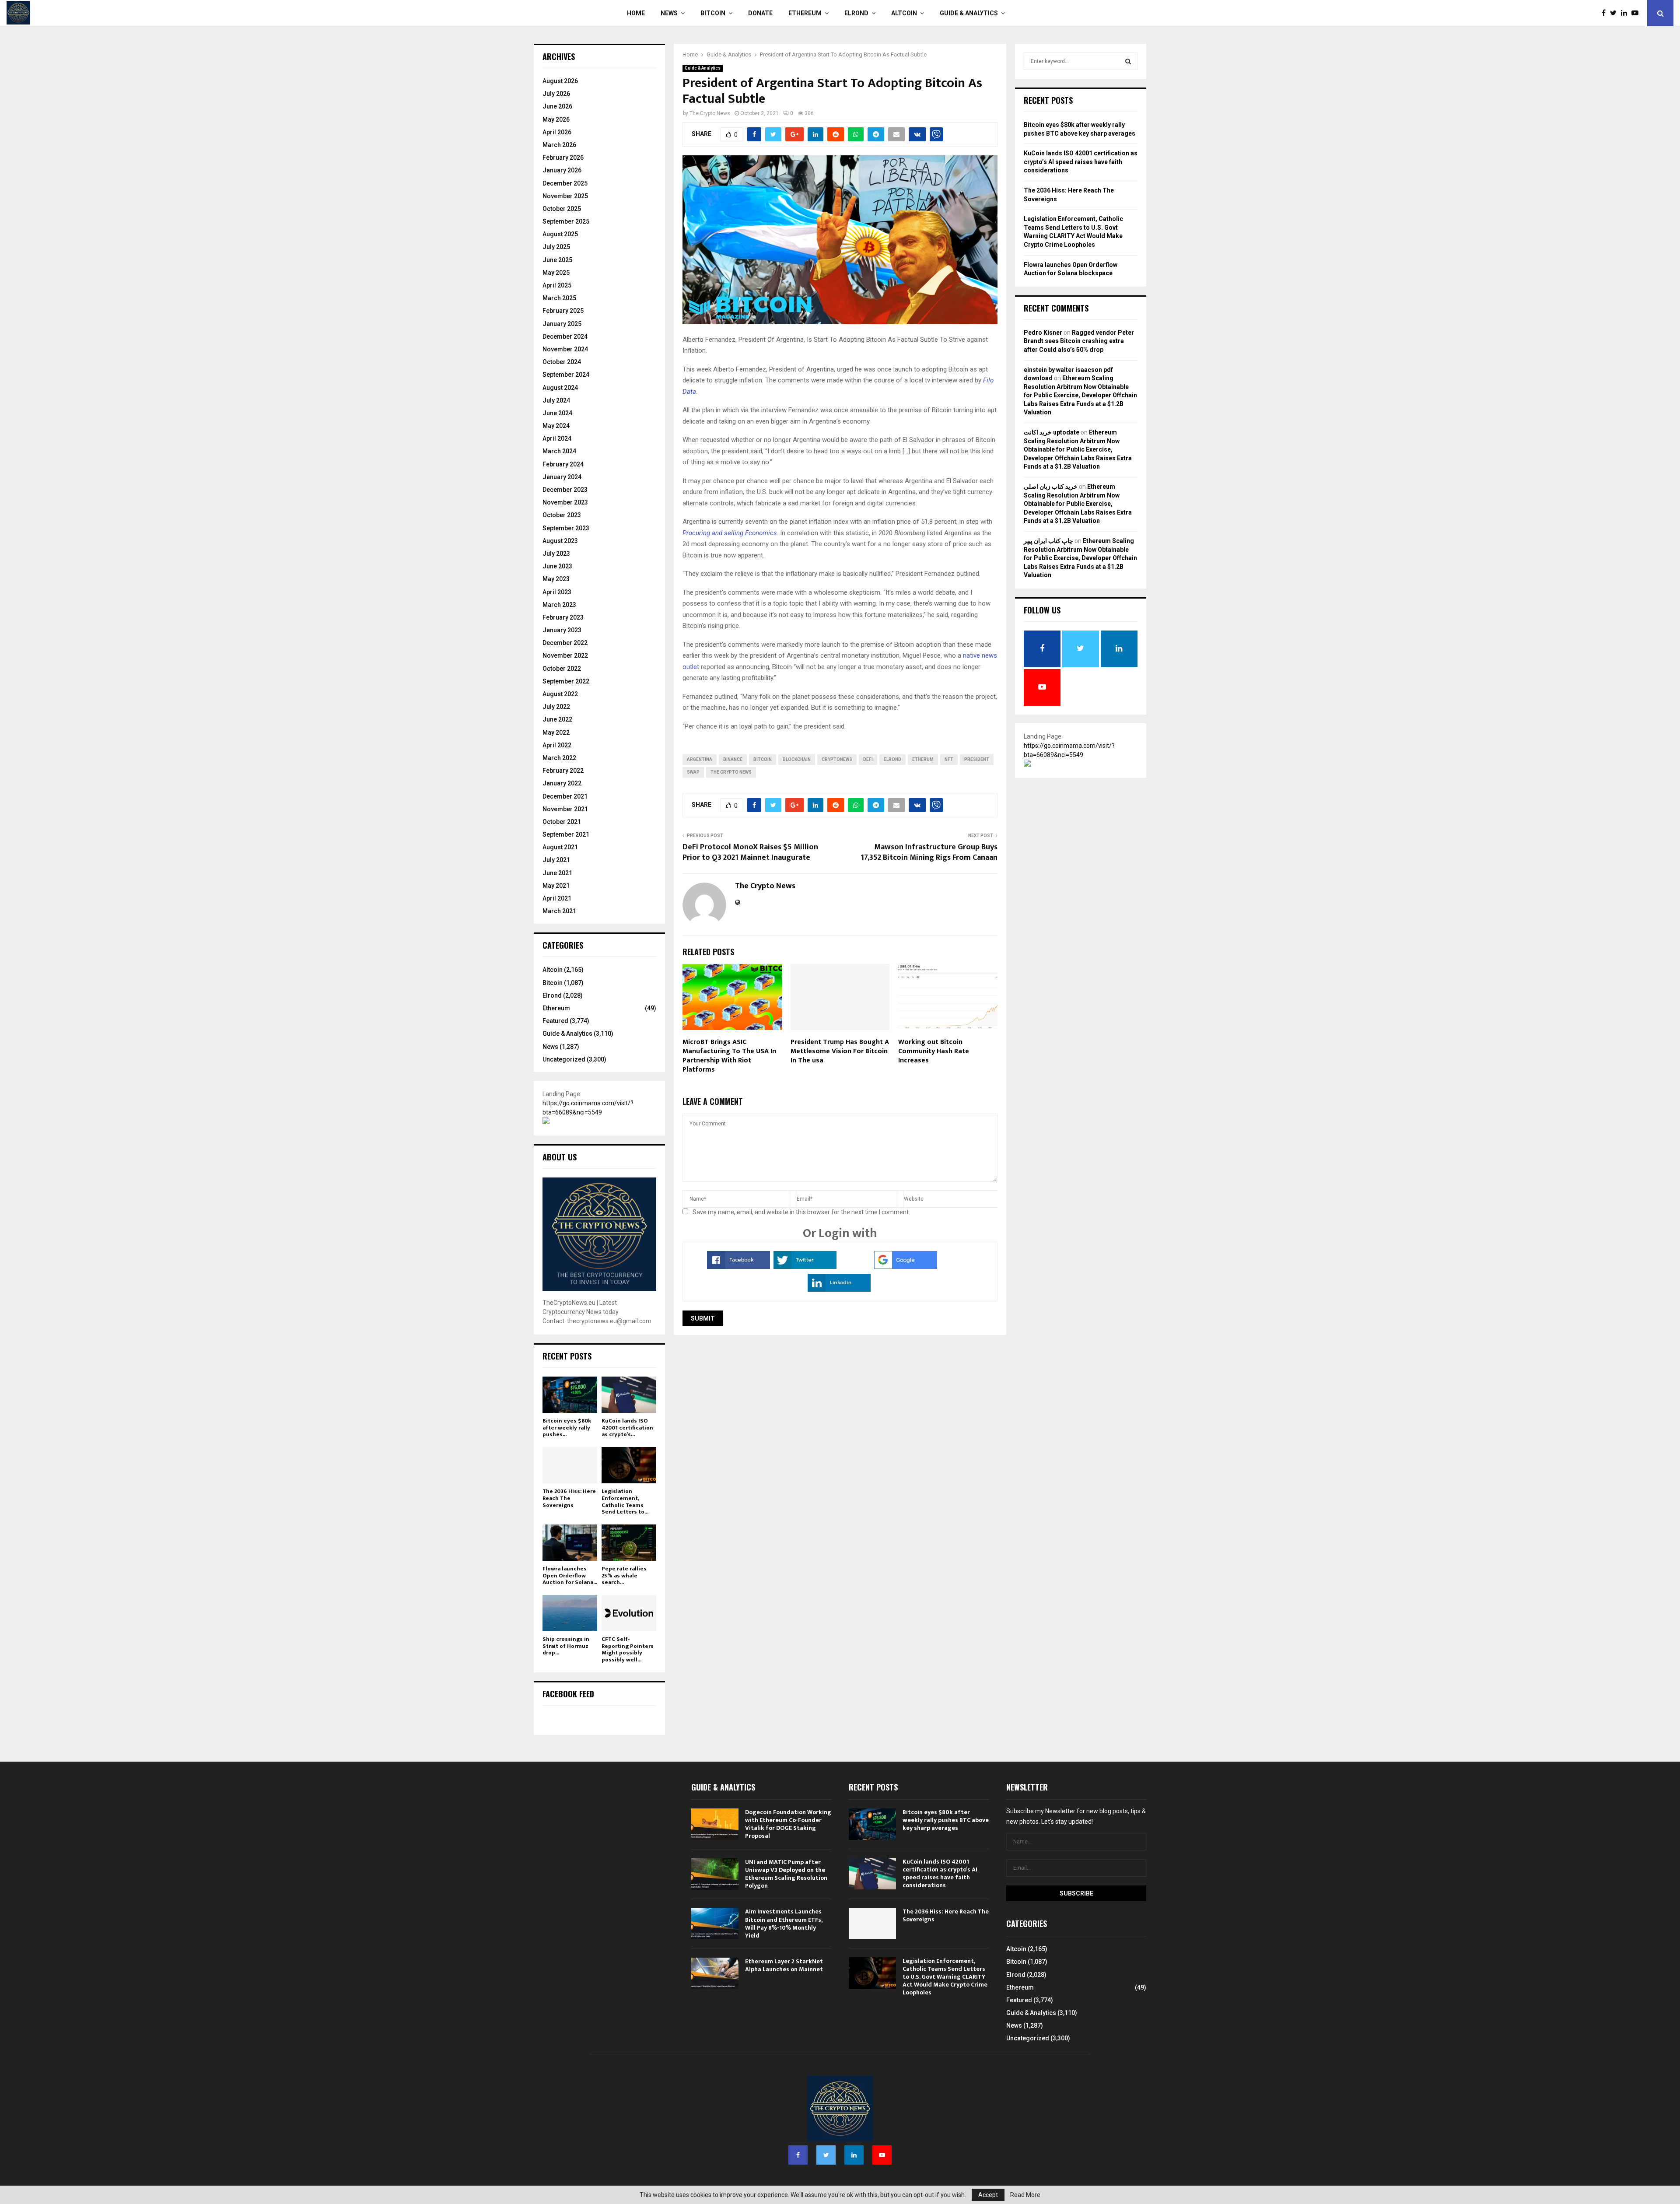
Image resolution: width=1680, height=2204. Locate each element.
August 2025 (560, 234)
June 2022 (557, 719)
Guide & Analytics (969, 13)
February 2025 (563, 311)
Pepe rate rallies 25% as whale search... (624, 1575)
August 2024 (560, 388)
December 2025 (565, 183)
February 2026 (563, 158)
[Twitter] (1615, 13)
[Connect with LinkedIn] (839, 1289)
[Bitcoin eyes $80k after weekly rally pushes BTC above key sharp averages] (570, 1395)
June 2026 (557, 106)
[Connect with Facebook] (738, 1267)
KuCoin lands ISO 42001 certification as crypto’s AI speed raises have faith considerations (1081, 162)
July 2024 (556, 400)
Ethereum (805, 13)
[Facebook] (1606, 13)
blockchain (797, 759)
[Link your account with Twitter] (805, 1267)
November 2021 (565, 809)
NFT (949, 759)
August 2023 (560, 541)
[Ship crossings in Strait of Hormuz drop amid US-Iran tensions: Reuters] (570, 1613)
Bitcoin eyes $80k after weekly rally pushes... (567, 1428)
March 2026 (559, 145)
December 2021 (565, 796)
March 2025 (559, 298)
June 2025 (557, 260)
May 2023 (556, 579)
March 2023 (559, 605)
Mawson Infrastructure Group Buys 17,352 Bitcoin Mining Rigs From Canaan (929, 852)
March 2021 (559, 911)
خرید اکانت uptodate (1052, 432)
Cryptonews (837, 759)
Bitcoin (713, 13)
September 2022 (566, 681)
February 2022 (563, 771)
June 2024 (557, 413)
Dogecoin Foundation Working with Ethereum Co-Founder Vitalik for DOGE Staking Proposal (788, 1824)
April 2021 (557, 898)
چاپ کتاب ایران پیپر (1048, 541)
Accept (988, 2195)
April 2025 (557, 285)
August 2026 (560, 81)
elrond (892, 759)
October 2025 (562, 209)
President (977, 759)
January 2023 (562, 630)
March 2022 (559, 758)
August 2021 (560, 847)
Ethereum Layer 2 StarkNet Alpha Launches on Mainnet (784, 1965)
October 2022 (562, 669)
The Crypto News (710, 113)
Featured (555, 1021)
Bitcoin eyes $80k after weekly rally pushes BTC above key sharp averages (946, 1820)
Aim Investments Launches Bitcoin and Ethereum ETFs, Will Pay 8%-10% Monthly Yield (784, 1924)
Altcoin (904, 13)
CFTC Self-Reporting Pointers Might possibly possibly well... (628, 1649)
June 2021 (557, 873)
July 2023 (556, 554)
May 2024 (556, 426)
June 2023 (557, 566)
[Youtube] (1637, 13)
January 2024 (562, 477)
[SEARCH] (1128, 61)
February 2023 (563, 617)
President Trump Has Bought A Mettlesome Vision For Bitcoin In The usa (840, 1051)
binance (733, 759)
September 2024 (566, 375)
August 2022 (560, 694)
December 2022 (565, 643)
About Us (560, 1157)
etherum (923, 759)
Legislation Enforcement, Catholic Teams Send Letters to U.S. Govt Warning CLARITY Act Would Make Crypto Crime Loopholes (945, 1977)
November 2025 (565, 196)
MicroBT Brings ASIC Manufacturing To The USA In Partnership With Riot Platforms (729, 1056)
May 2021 (556, 886)
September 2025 (566, 221)
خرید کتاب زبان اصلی (1051, 487)
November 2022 (565, 655)
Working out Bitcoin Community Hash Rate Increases (934, 1051)
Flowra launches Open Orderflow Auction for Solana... (570, 1575)
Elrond (856, 13)
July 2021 (556, 860)
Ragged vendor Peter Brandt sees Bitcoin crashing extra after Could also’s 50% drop (1079, 341)
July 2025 (556, 247)
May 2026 (556, 119)
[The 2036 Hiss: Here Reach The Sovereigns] (570, 1465)
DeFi (868, 759)
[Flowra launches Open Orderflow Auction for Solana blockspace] (570, 1543)
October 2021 (562, 822)
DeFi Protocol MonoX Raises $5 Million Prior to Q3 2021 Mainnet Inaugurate (750, 852)
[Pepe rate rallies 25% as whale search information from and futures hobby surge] (629, 1543)
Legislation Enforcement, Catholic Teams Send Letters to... (625, 1501)
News (669, 13)
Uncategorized (564, 1059)
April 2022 (557, 745)
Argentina (700, 759)
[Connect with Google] (906, 1267)
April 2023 (557, 592)
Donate (760, 13)
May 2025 (556, 273)
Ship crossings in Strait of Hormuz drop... (566, 1646)
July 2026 (556, 94)
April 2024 (557, 438)
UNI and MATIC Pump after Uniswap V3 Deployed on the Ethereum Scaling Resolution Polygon (786, 1874)
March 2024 (559, 451)
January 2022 (562, 783)
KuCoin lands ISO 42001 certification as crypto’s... (627, 1428)
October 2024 (562, 362)
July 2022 (556, 707)
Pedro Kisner (1043, 333)
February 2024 (563, 464)
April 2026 (557, 132)
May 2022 (556, 732)
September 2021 (566, 834)
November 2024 (565, 349)
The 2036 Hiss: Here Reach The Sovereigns (569, 1498)
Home (636, 13)
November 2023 (565, 502)
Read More (1025, 2195)
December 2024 (565, 336)
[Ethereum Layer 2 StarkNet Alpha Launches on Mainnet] (715, 1973)
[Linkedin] (1626, 13)
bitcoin (763, 759)
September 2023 (566, 528)
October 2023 (562, 515)
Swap (693, 772)
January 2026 (562, 170)
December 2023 (565, 490)
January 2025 (562, 324)
